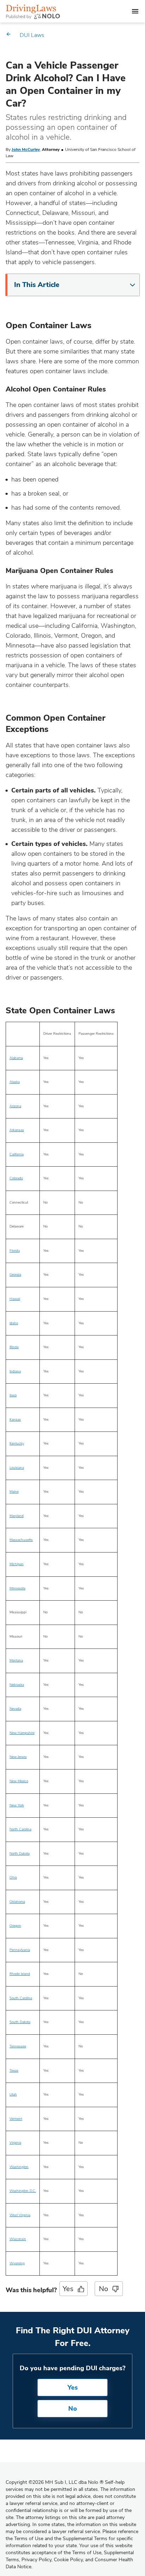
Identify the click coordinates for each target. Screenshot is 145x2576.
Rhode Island (20, 1974)
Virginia (15, 2143)
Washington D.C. (23, 2191)
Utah (13, 2094)
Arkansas (17, 1130)
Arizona (15, 1106)
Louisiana (17, 1468)
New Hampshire (22, 1733)
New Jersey (18, 1757)
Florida (15, 1251)
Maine (14, 1492)
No (103, 2289)
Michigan (17, 1564)
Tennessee (18, 2046)
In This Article (37, 285)
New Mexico (19, 1781)
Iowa (13, 1395)
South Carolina (21, 1998)
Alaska (15, 1082)
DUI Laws (32, 35)
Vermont (16, 2119)
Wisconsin (18, 2239)
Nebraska (17, 1685)
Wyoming (17, 2263)
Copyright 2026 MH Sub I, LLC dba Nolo (55, 2482)
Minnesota (17, 1588)
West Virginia (20, 2215)
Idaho (14, 1323)
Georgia (15, 1275)
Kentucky (17, 1443)
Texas (14, 2071)
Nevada (15, 1709)
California (17, 1154)
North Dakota (20, 1854)
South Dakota (20, 2022)
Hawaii (15, 1299)
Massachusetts (21, 1540)
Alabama (16, 1058)
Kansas (15, 1420)
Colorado (16, 1178)
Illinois (14, 1347)
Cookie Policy (68, 2560)
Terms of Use (87, 2553)
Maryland (17, 1516)
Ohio (13, 1877)
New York (17, 1805)
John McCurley (26, 149)
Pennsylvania (20, 1950)
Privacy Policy (36, 2560)
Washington (19, 2167)
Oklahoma (17, 1902)
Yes (68, 2289)
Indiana (15, 1371)
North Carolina (20, 1829)
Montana (16, 1660)
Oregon (15, 1926)
